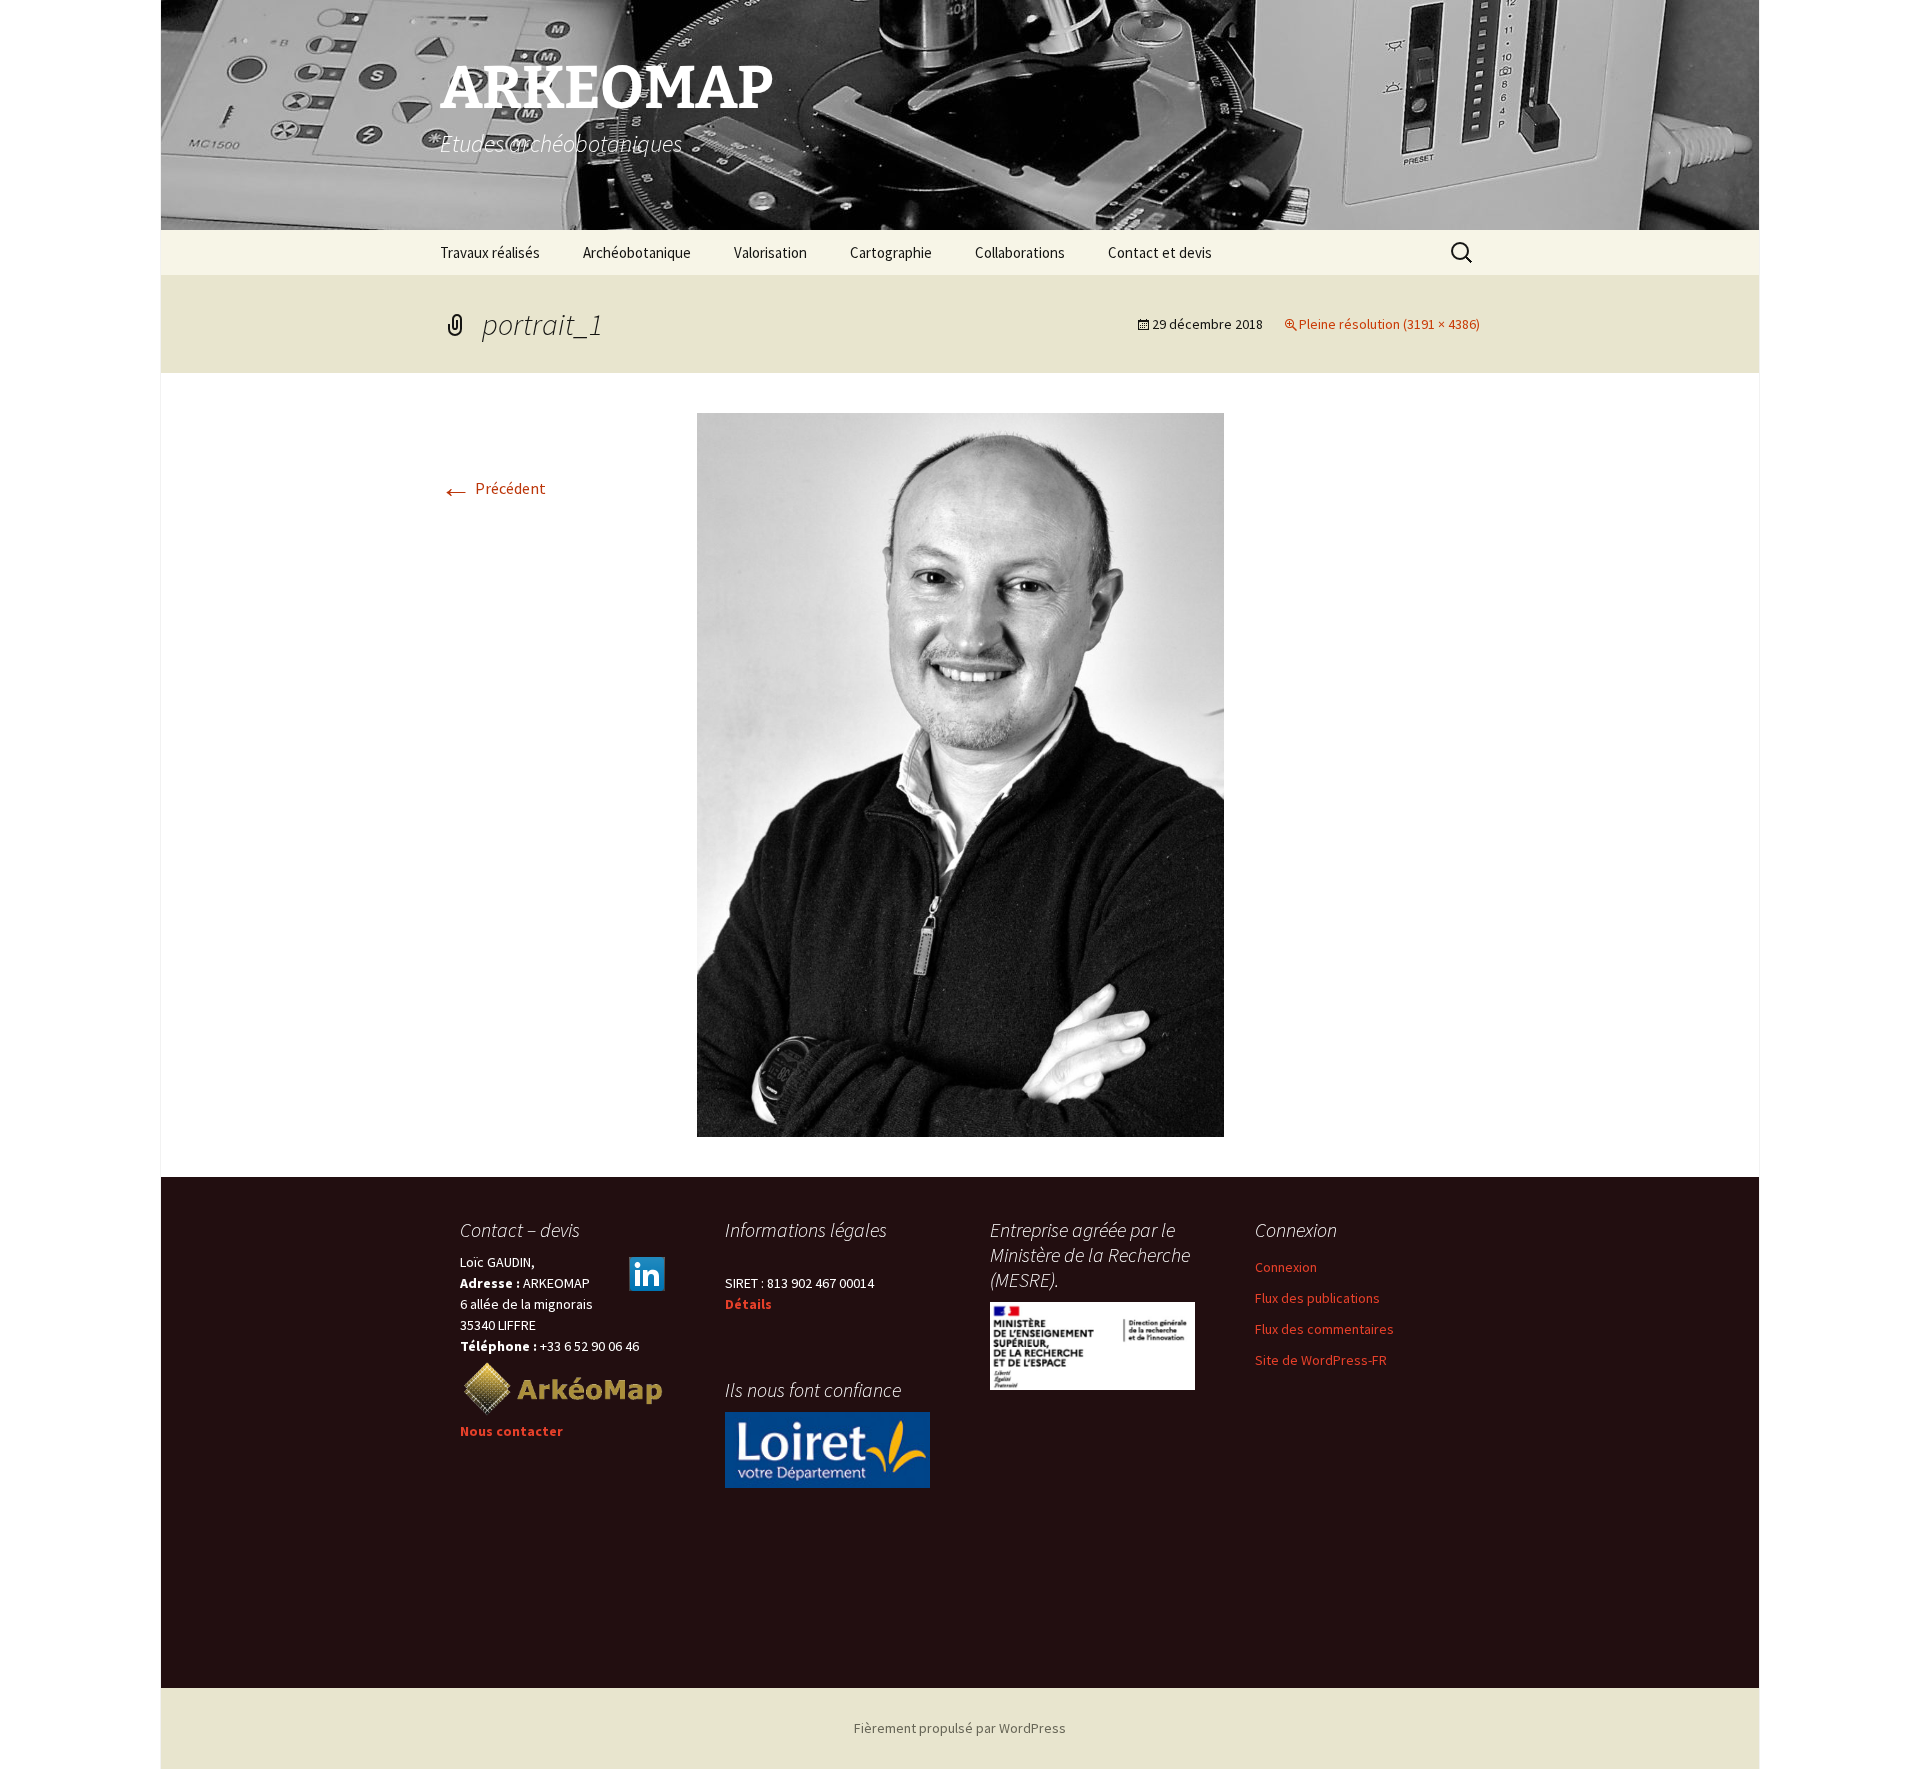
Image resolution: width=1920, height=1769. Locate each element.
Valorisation (770, 252)
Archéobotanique (637, 252)
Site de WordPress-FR (1321, 1360)
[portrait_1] (960, 773)
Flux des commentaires (1324, 1329)
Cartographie (891, 252)
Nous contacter (511, 1431)
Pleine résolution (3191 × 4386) (1389, 324)
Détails (748, 1304)
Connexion (1286, 1267)
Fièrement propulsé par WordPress (960, 1728)
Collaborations (1020, 252)
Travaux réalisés (490, 252)
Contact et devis (1160, 252)
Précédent (493, 488)
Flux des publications (1317, 1298)
